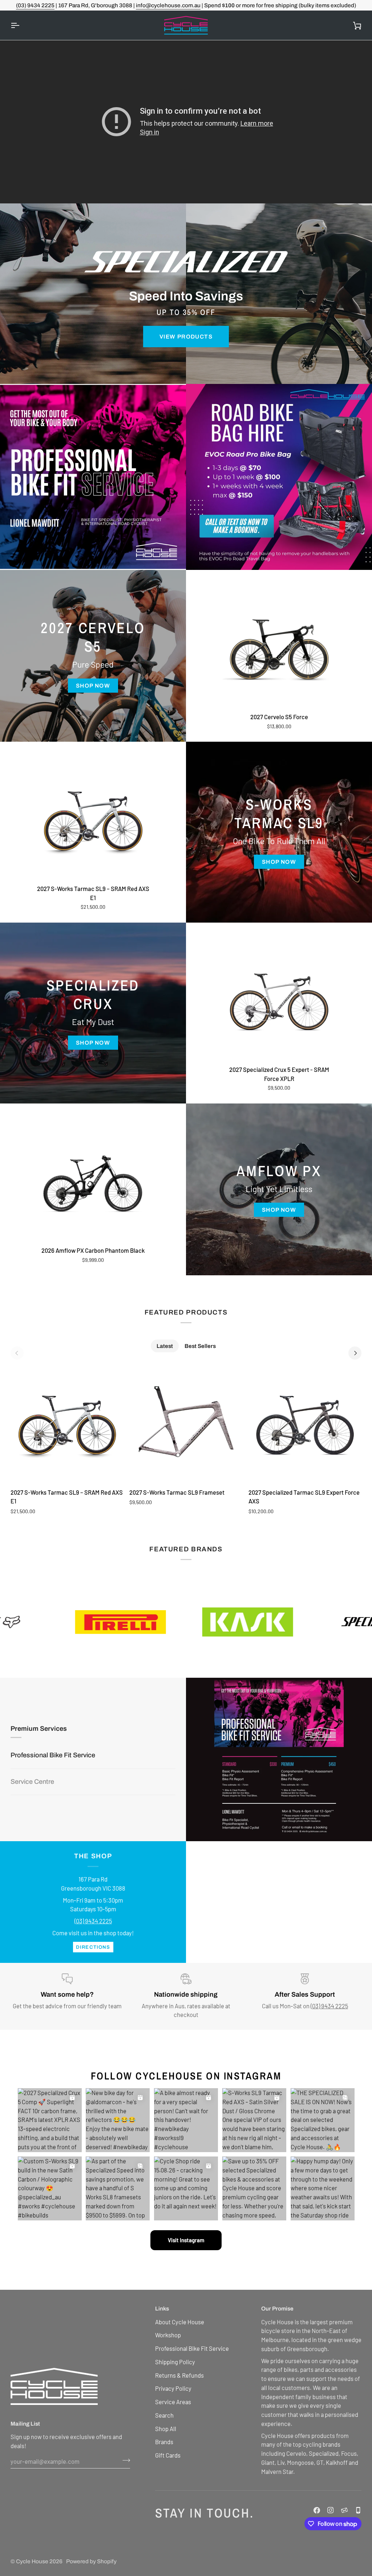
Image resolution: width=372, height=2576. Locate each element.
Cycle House (32, 2561)
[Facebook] (317, 2510)
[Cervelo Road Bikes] (93, 477)
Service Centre (32, 1808)
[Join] (124, 2460)
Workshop (168, 2335)
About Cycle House (180, 2322)
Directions (93, 1947)
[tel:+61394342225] (358, 2510)
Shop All (166, 2429)
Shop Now (93, 686)
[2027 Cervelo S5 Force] (279, 649)
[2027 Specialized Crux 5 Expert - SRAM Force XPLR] (279, 1002)
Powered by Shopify (91, 2561)
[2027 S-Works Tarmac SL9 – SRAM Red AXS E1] (93, 821)
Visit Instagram (186, 2240)
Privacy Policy (173, 2388)
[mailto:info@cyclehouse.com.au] (344, 2510)
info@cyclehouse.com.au (168, 5)
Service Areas (173, 2402)
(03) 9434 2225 (35, 5)
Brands (164, 2442)
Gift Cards (168, 2455)
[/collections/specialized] (251, 1622)
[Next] (355, 1353)
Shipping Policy (175, 2362)
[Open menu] (21, 25)
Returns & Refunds (179, 2375)
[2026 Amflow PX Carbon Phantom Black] (93, 1183)
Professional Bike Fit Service (53, 1729)
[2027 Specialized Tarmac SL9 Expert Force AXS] (305, 1425)
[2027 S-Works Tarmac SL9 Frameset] (186, 1425)
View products (186, 337)
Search (164, 2415)
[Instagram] (331, 2510)
